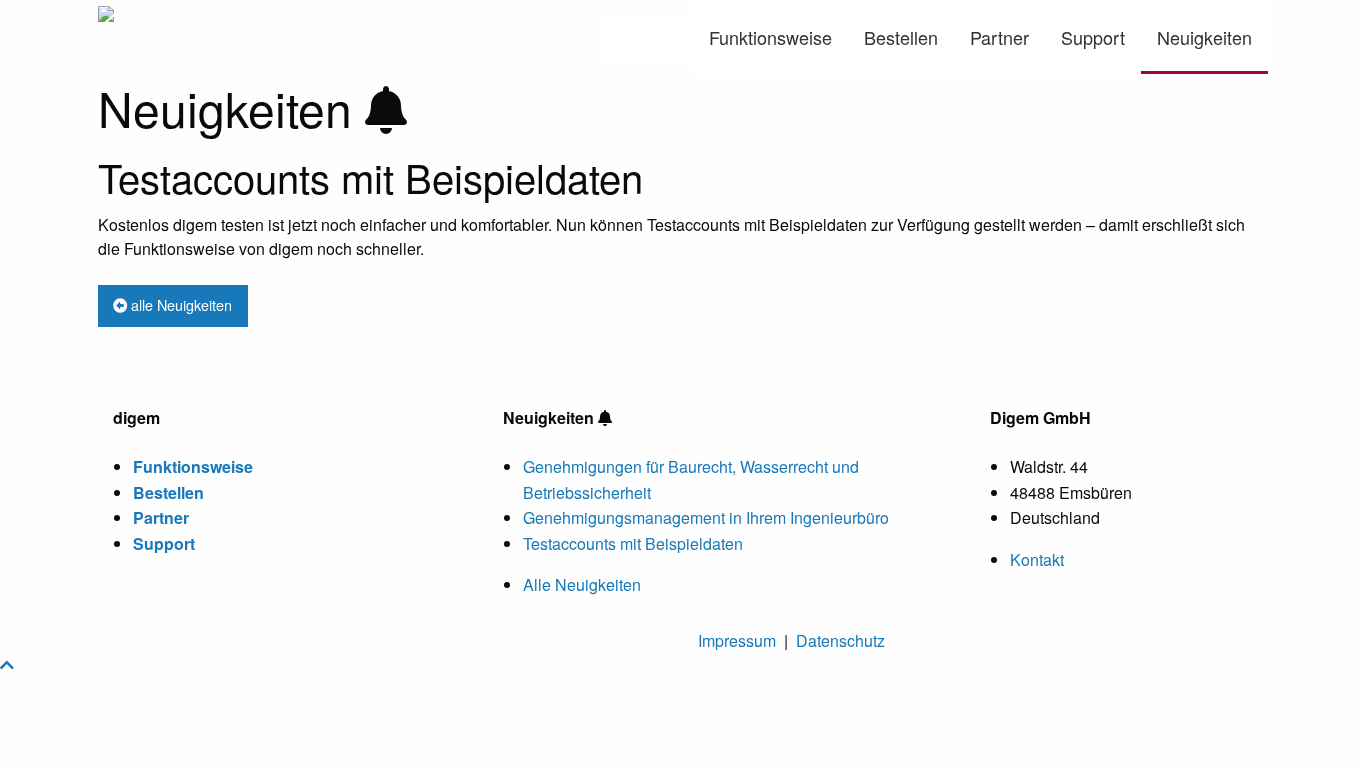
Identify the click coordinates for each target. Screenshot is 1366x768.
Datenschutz (840, 640)
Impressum (737, 640)
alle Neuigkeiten (179, 304)
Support (1093, 37)
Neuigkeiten (1204, 37)
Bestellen (901, 37)
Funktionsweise (770, 37)
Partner (999, 37)
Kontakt (1037, 559)
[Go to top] (7, 664)
